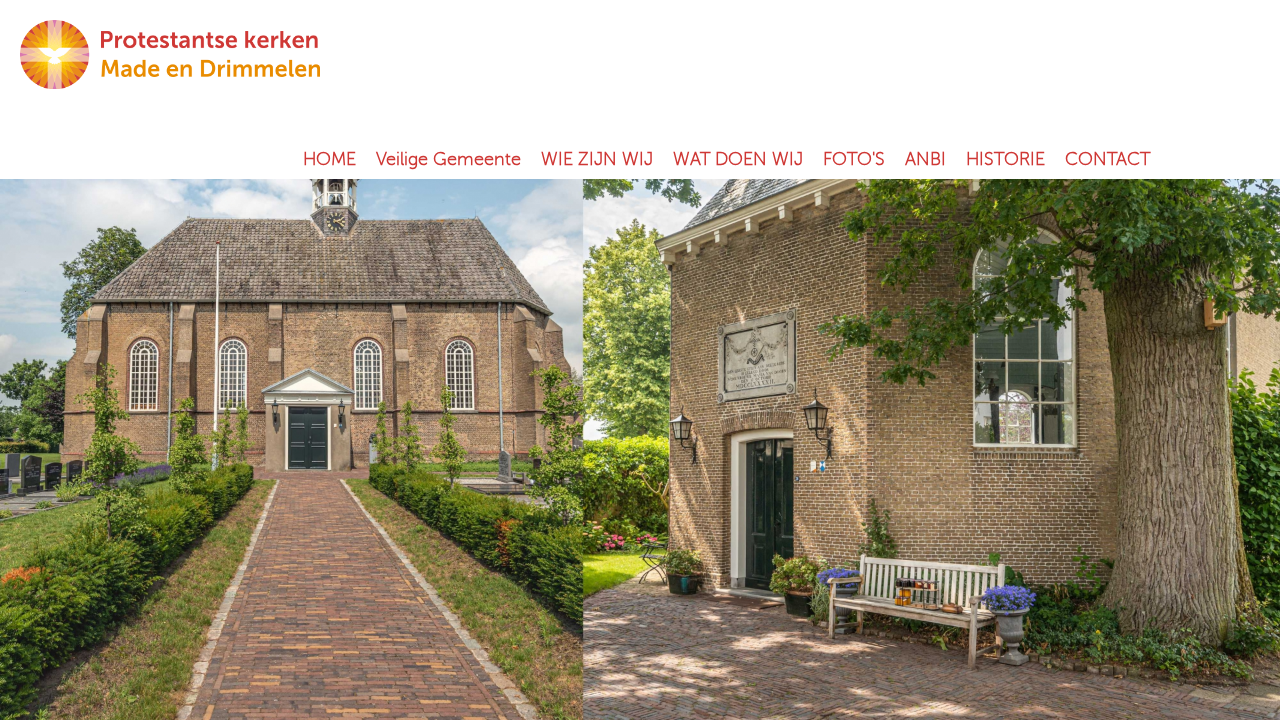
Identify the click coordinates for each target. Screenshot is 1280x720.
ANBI (925, 159)
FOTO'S (854, 159)
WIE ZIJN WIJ (597, 159)
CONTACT (1107, 159)
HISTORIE (1005, 159)
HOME (329, 159)
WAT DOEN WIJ (738, 159)
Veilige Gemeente (448, 159)
